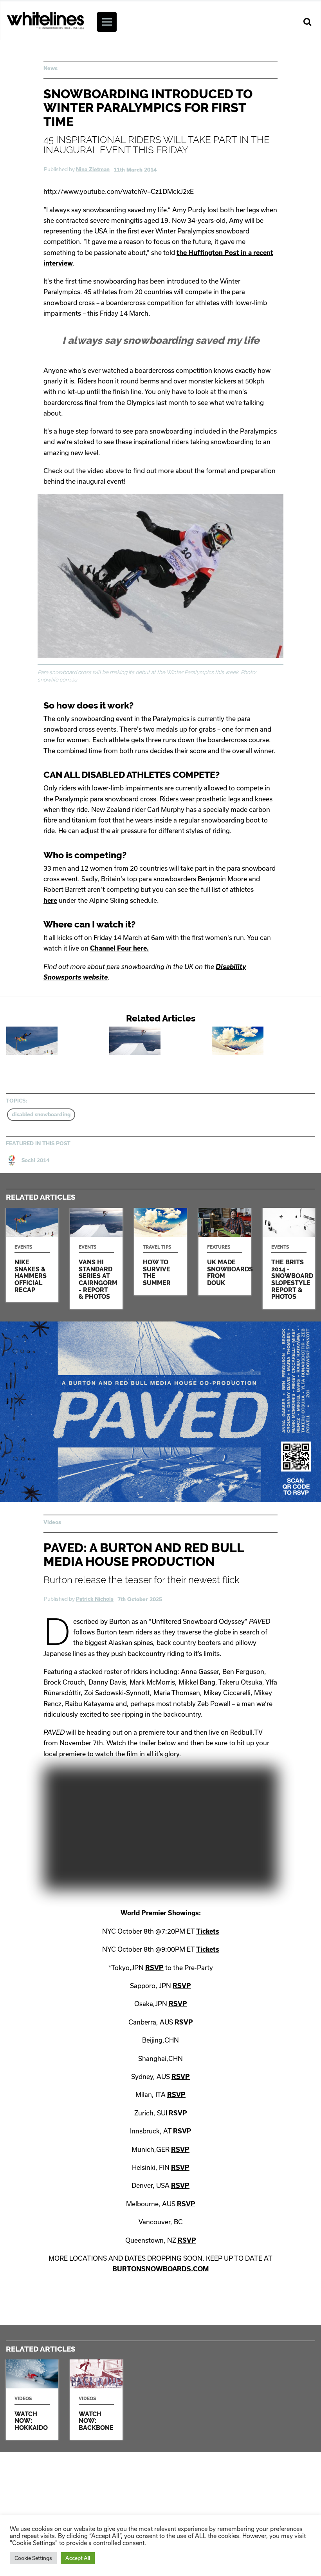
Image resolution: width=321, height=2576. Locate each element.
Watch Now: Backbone (96, 2400)
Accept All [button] (78, 2558)
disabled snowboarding (41, 1114)
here (50, 900)
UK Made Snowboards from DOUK (225, 1252)
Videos (52, 1522)
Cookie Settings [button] (33, 2558)
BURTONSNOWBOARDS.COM (160, 2269)
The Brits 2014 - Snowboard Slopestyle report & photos (289, 1258)
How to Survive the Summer (263, 1041)
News (50, 68)
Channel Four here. (119, 948)
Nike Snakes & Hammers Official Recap (58, 1041)
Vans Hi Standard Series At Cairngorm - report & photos (161, 1041)
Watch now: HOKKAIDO (32, 2400)
